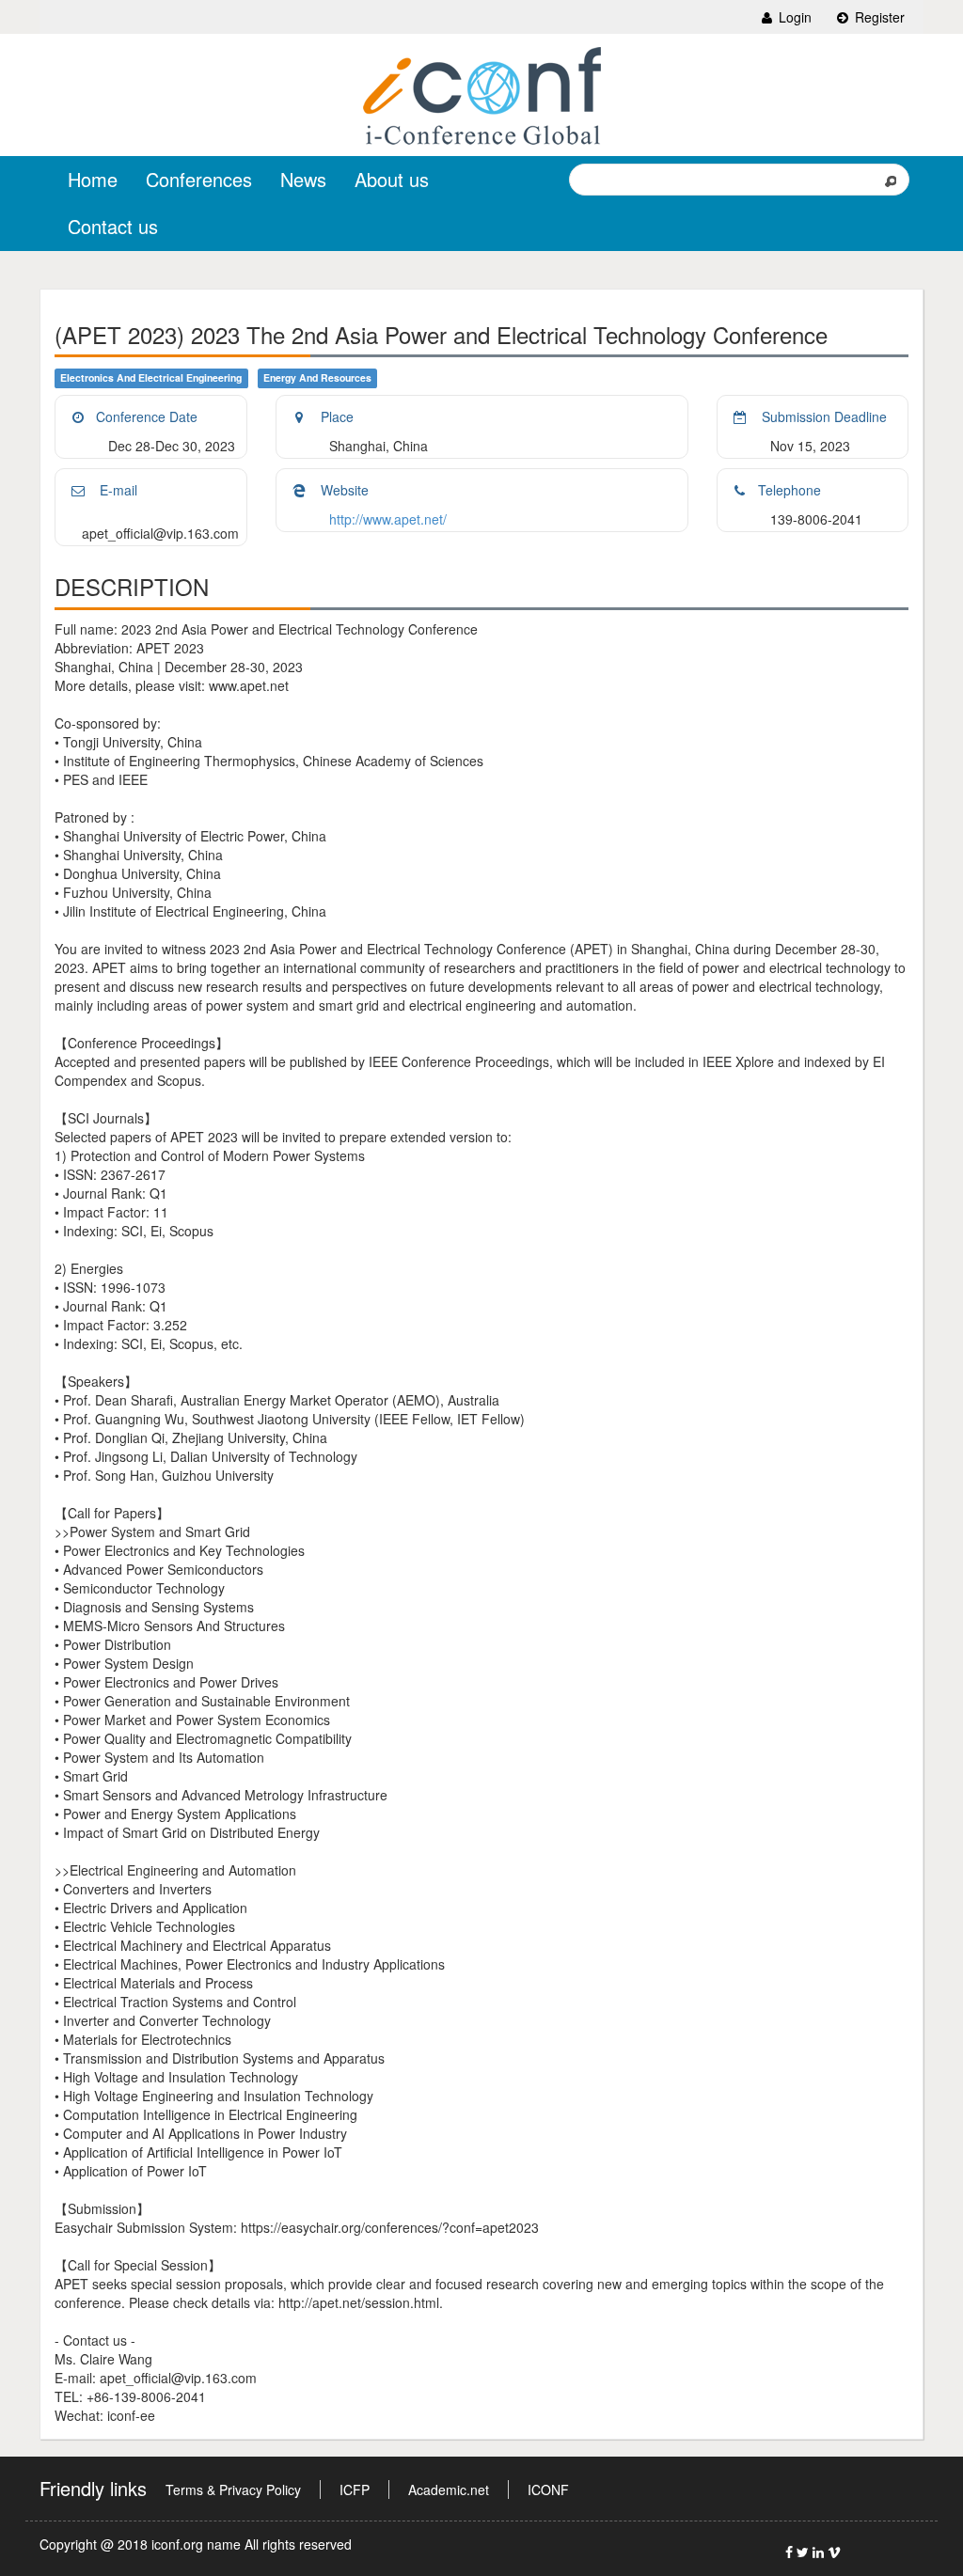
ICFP (355, 2490)
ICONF (548, 2490)
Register (878, 17)
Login (793, 17)
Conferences (199, 179)
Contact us (113, 226)
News (303, 179)
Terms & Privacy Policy (233, 2490)
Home (93, 179)
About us (392, 179)
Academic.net (449, 2490)
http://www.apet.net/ (388, 519)
